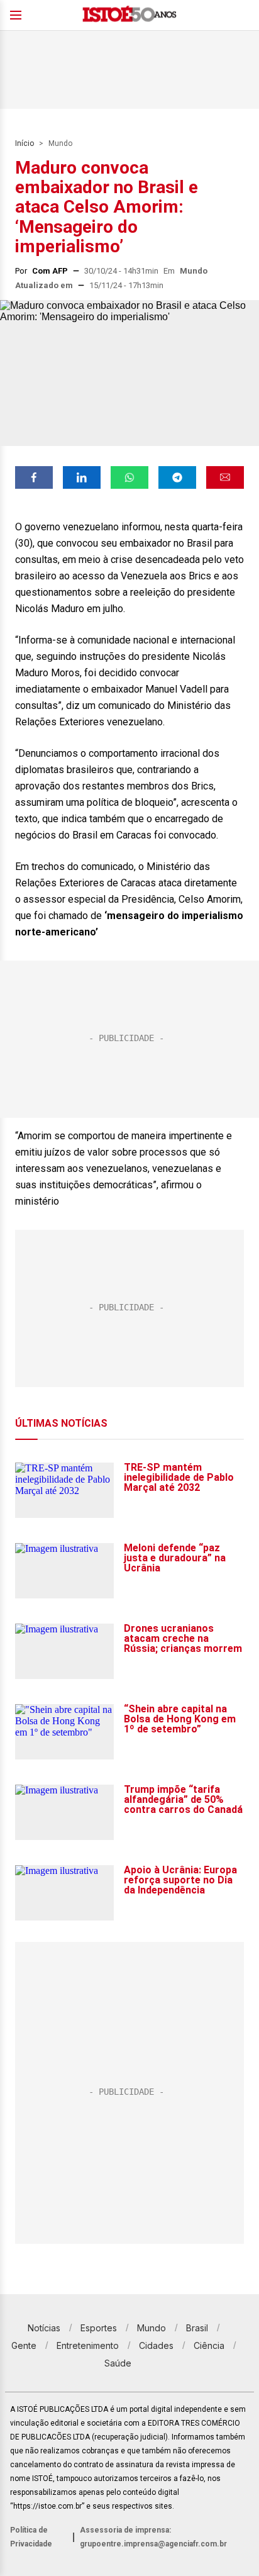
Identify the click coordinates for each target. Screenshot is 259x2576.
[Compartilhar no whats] (129, 477)
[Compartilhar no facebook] (34, 477)
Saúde (118, 2363)
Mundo (60, 143)
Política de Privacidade (31, 2537)
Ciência (209, 2345)
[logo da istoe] (129, 15)
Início (25, 143)
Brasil (197, 2328)
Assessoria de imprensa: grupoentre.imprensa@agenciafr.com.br (153, 2537)
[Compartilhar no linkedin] (82, 477)
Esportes (99, 2328)
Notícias (44, 2328)
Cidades (156, 2345)
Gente (24, 2345)
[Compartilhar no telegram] (177, 477)
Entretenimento (88, 2345)
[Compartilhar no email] (225, 477)
